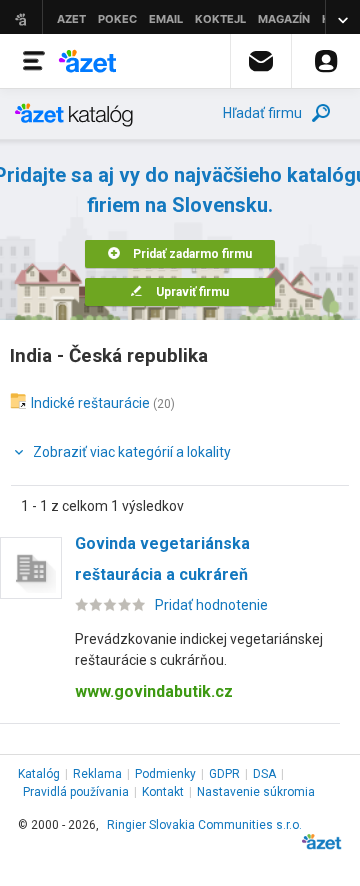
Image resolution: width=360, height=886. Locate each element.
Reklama (97, 774)
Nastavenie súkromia (256, 792)
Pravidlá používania (76, 792)
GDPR (224, 774)
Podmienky (165, 774)
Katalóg (39, 774)
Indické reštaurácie (90, 403)
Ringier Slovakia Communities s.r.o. (204, 825)
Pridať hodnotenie (211, 605)
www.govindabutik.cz (154, 691)
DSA (264, 774)
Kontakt (163, 792)
